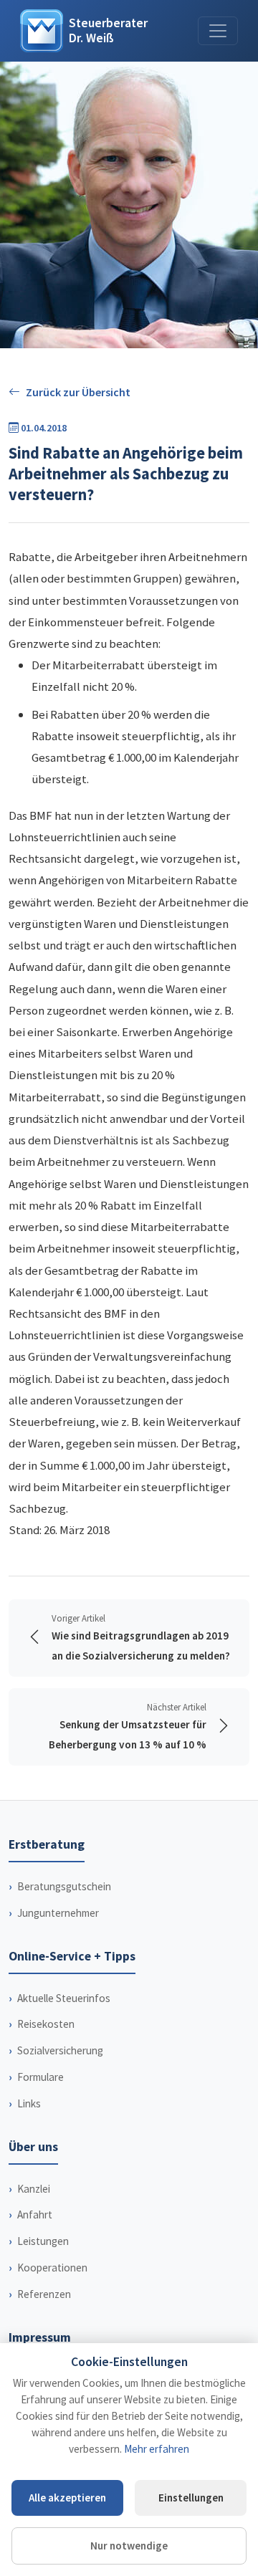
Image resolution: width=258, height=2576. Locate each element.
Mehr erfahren (157, 2449)
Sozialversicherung (60, 2050)
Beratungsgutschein (64, 1886)
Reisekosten (46, 2024)
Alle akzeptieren (67, 2498)
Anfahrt (35, 2215)
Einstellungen (191, 2498)
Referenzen (44, 2294)
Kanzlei (34, 2189)
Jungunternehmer (58, 1913)
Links (29, 2103)
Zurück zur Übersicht (78, 392)
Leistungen (43, 2241)
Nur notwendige (129, 2546)
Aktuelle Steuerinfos (64, 1998)
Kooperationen (52, 2268)
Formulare (40, 2077)
